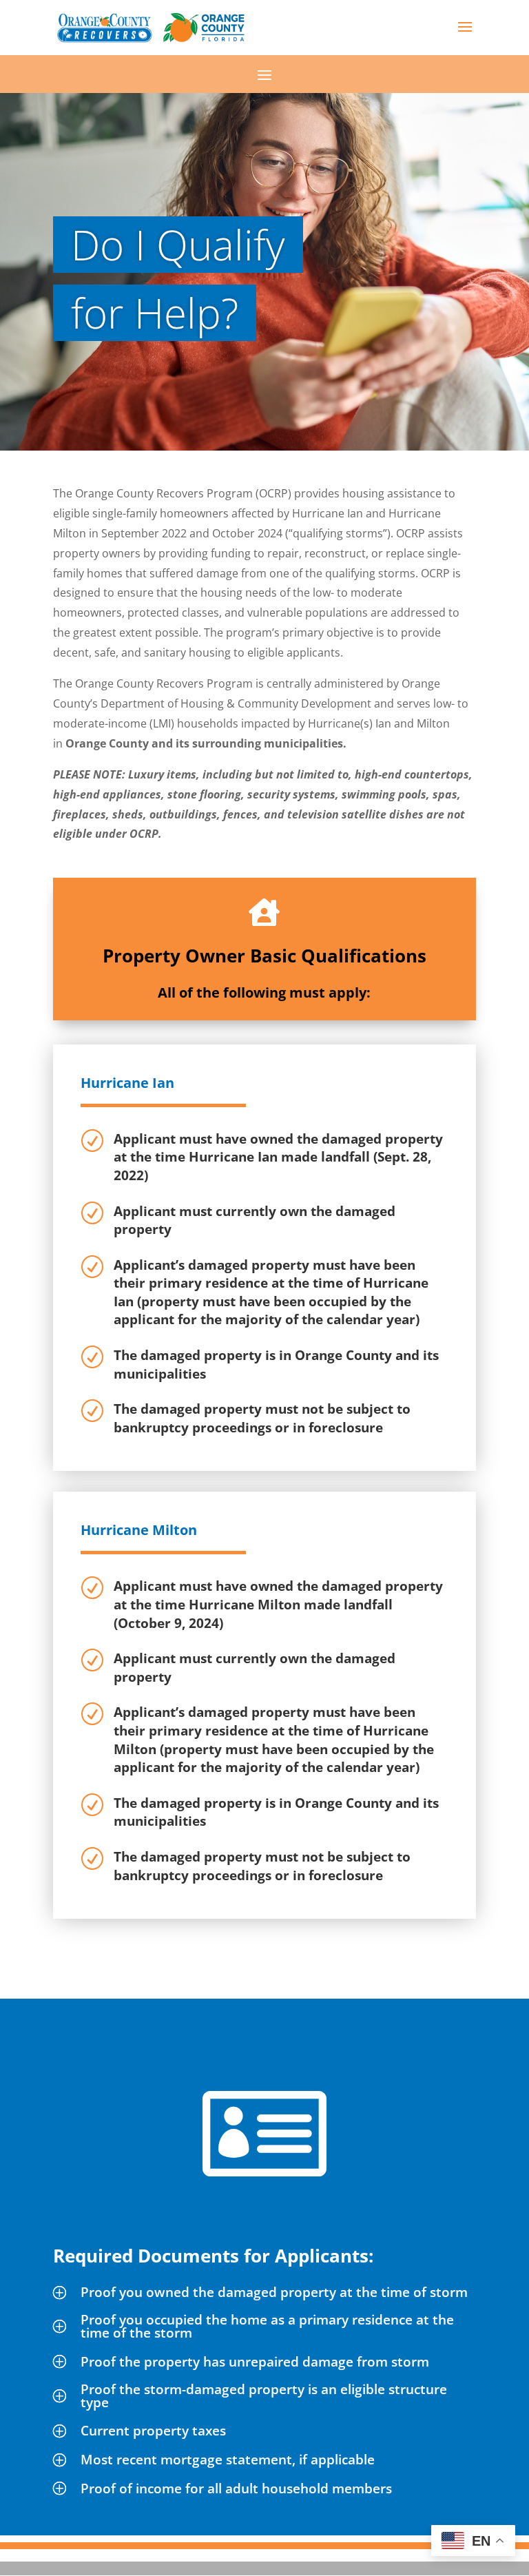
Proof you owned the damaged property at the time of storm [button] (274, 2292)
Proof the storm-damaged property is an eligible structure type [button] (264, 2396)
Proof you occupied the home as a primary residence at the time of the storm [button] (267, 2326)
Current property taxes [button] (153, 2431)
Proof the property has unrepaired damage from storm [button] (255, 2362)
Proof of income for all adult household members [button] (236, 2489)
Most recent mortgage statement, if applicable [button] (228, 2460)
